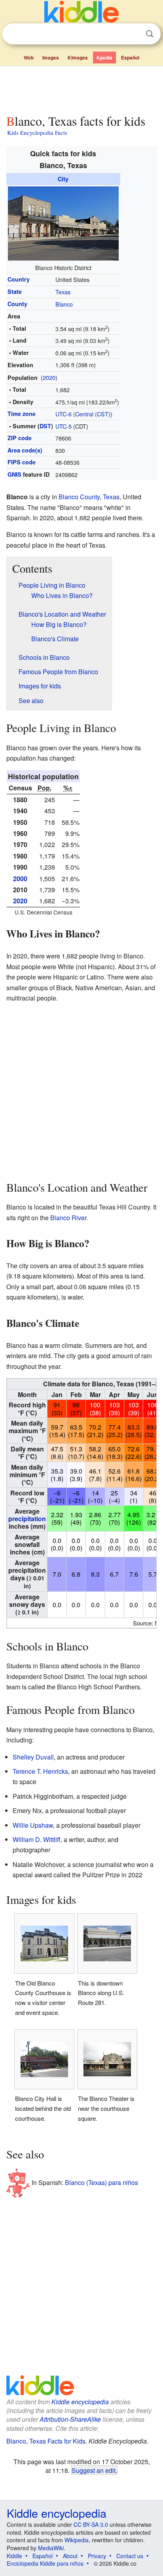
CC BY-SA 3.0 (91, 2524)
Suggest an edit (94, 2470)
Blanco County (79, 497)
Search (150, 34)
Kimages (78, 57)
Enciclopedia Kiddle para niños (45, 2563)
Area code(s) (25, 450)
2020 (49, 377)
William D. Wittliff (37, 1839)
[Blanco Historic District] (63, 222)
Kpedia (104, 57)
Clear (133, 34)
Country (19, 279)
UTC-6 (63, 414)
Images (51, 57)
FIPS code (22, 462)
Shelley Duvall (33, 1757)
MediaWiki (51, 2548)
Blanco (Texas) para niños (101, 2182)
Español (130, 57)
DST (45, 426)
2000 (20, 879)
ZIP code (20, 438)
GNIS (14, 474)
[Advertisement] (81, 88)
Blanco (64, 304)
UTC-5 (63, 426)
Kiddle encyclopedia (80, 2402)
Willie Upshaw (33, 1825)
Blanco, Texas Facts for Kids (46, 2441)
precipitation (27, 1519)
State (15, 291)
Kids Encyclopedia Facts (37, 132)
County (17, 304)
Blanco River (68, 1218)
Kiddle (14, 2556)
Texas (63, 292)
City (63, 179)
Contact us (130, 2556)
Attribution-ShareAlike (70, 2419)
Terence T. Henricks (40, 1771)
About (70, 2556)
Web (29, 57)
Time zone (22, 414)
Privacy (97, 2556)
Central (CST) (93, 414)
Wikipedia (77, 2540)
